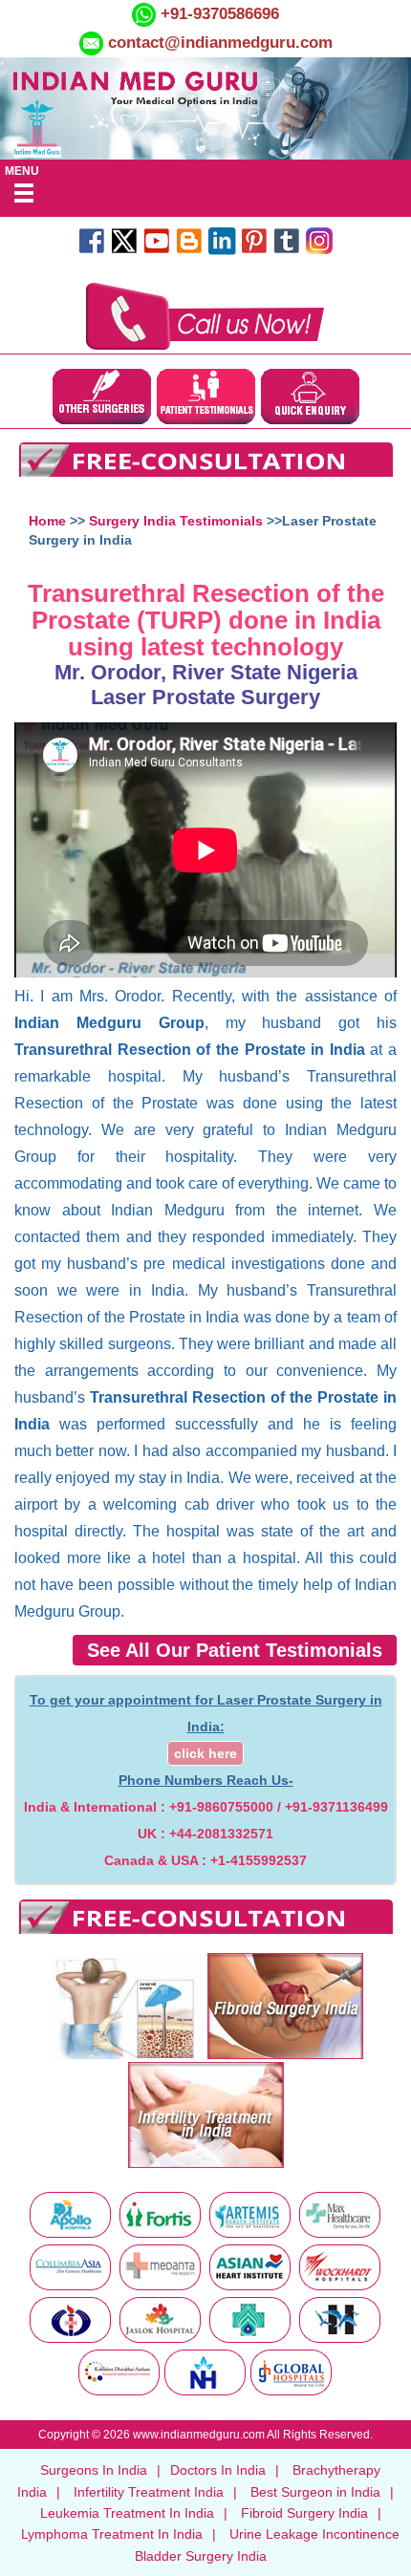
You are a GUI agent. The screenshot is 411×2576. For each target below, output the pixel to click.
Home (47, 521)
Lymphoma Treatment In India (112, 2534)
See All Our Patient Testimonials (235, 1650)
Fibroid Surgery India (304, 2513)
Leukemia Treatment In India (127, 2513)
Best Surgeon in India (315, 2492)
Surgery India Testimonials (176, 521)
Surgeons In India (94, 2470)
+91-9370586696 (217, 14)
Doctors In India (218, 2470)
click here (205, 1753)
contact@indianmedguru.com (220, 43)
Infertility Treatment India (149, 2492)
